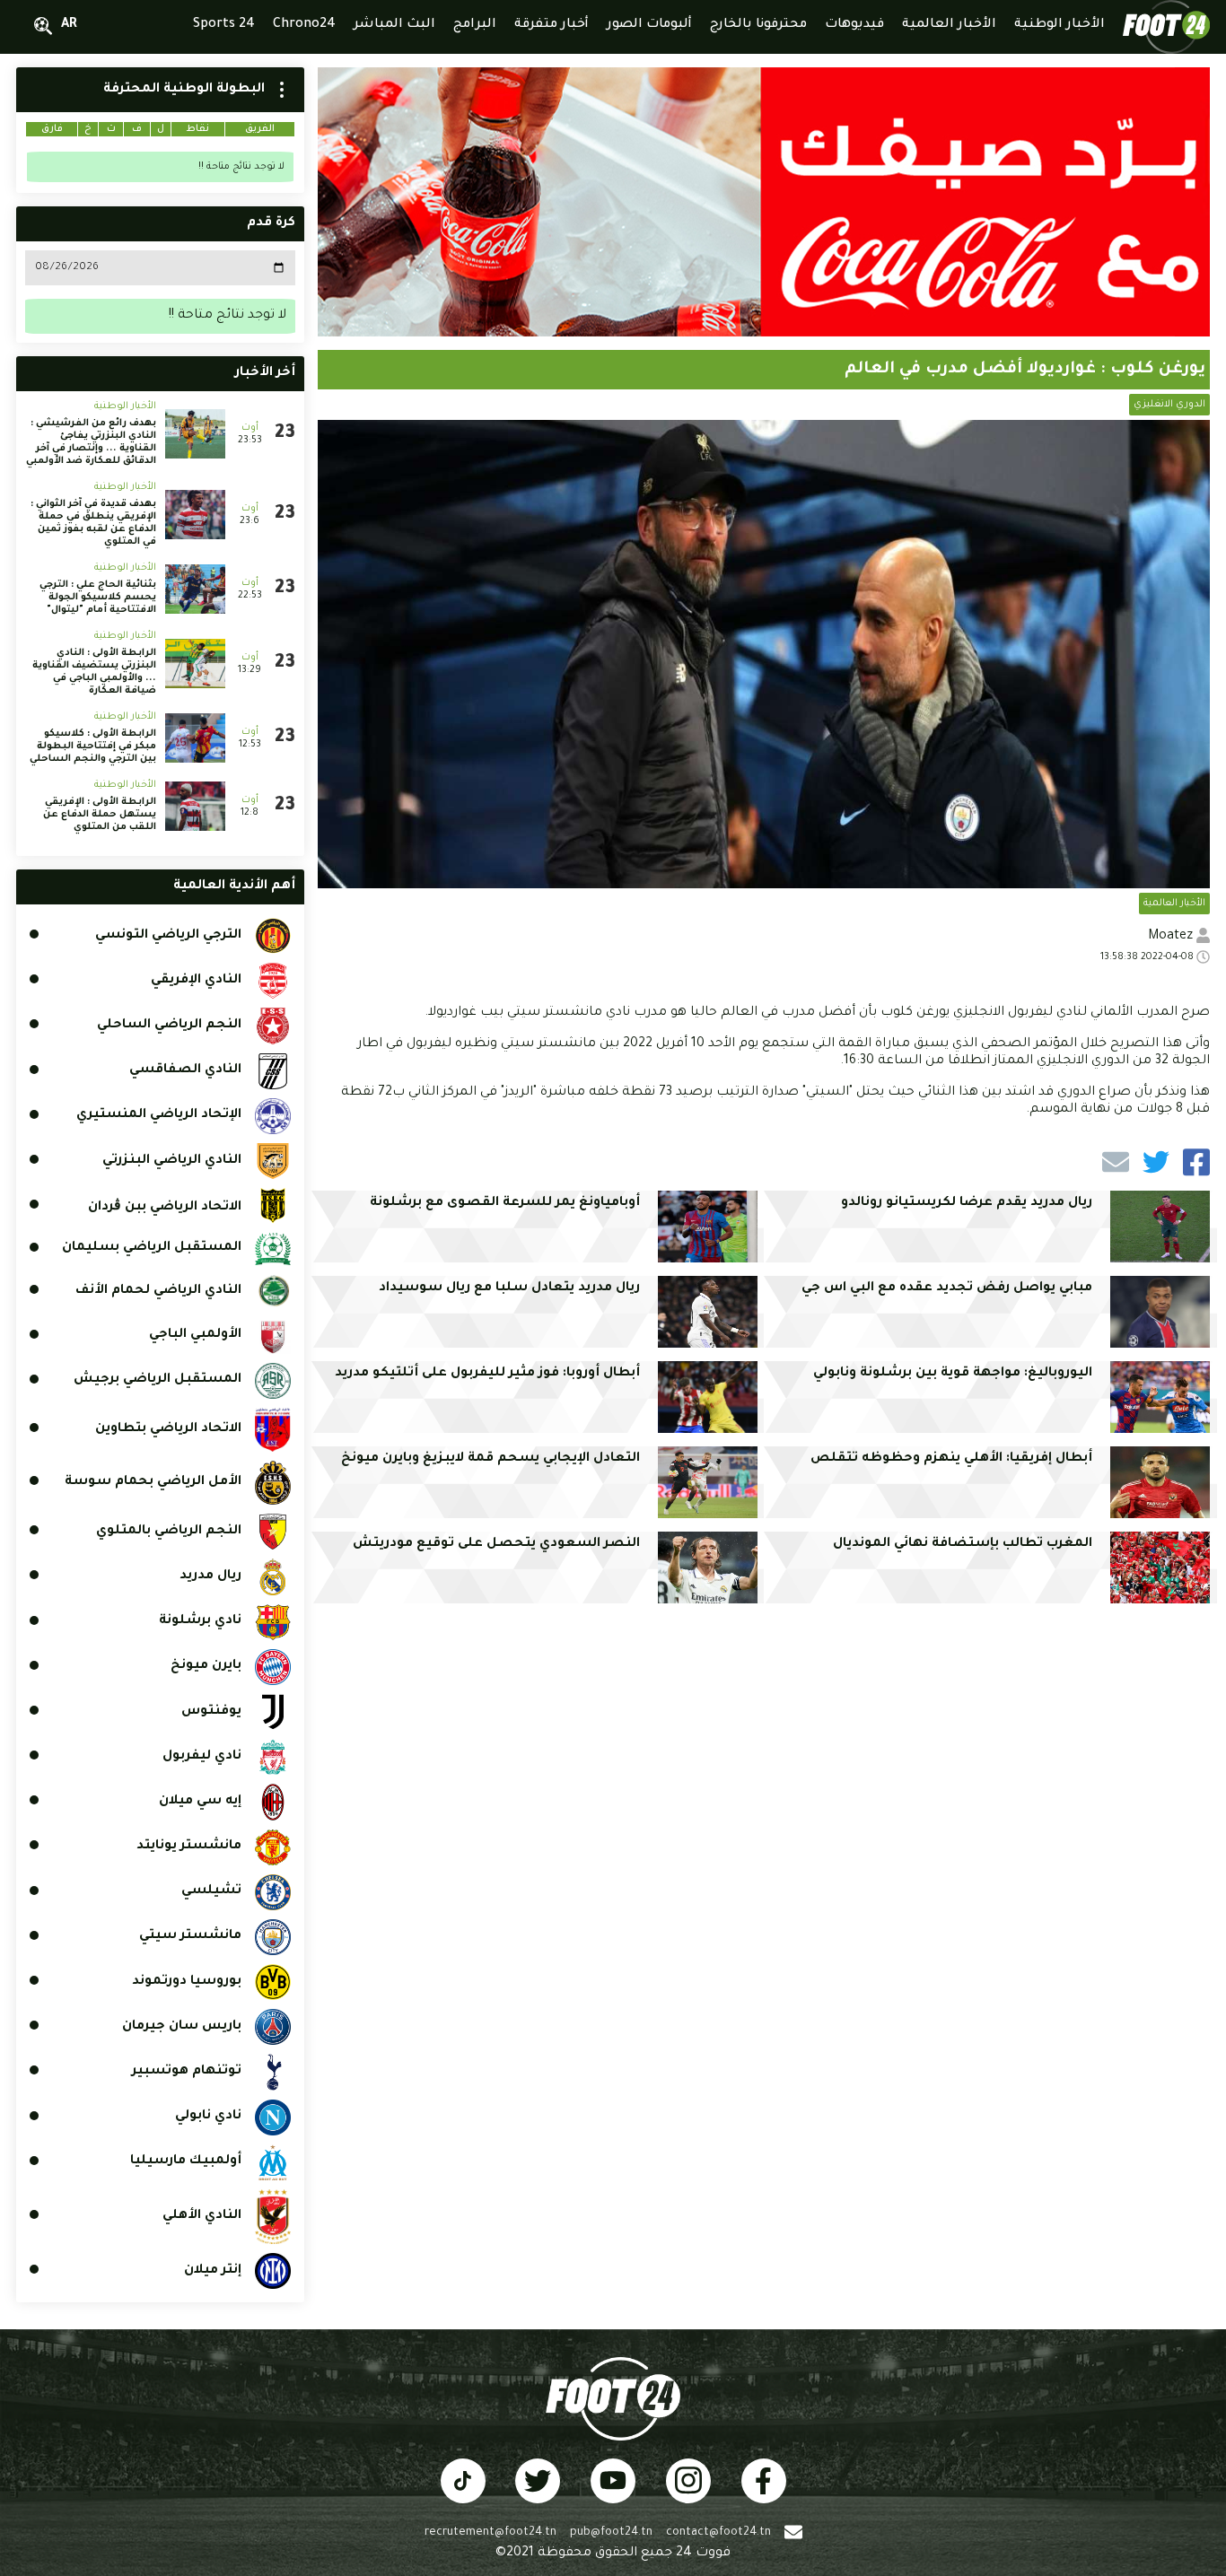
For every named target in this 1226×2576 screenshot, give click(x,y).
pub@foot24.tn (611, 2533)
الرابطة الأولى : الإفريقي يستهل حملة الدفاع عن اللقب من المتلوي (100, 815)
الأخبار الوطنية (125, 406)
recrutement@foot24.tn (490, 2533)
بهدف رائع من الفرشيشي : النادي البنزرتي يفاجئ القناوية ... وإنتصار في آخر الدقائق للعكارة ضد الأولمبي (91, 442)
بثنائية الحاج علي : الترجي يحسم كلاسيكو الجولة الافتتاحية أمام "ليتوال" (98, 598)
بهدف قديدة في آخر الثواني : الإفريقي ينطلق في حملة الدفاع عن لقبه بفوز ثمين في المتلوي (93, 523)
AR (69, 25)
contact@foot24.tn (718, 2533)
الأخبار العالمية (1174, 904)
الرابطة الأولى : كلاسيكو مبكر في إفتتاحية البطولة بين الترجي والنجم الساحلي (93, 747)
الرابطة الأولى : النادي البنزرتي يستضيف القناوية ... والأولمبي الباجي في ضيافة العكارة (94, 672)
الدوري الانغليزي (1169, 405)
